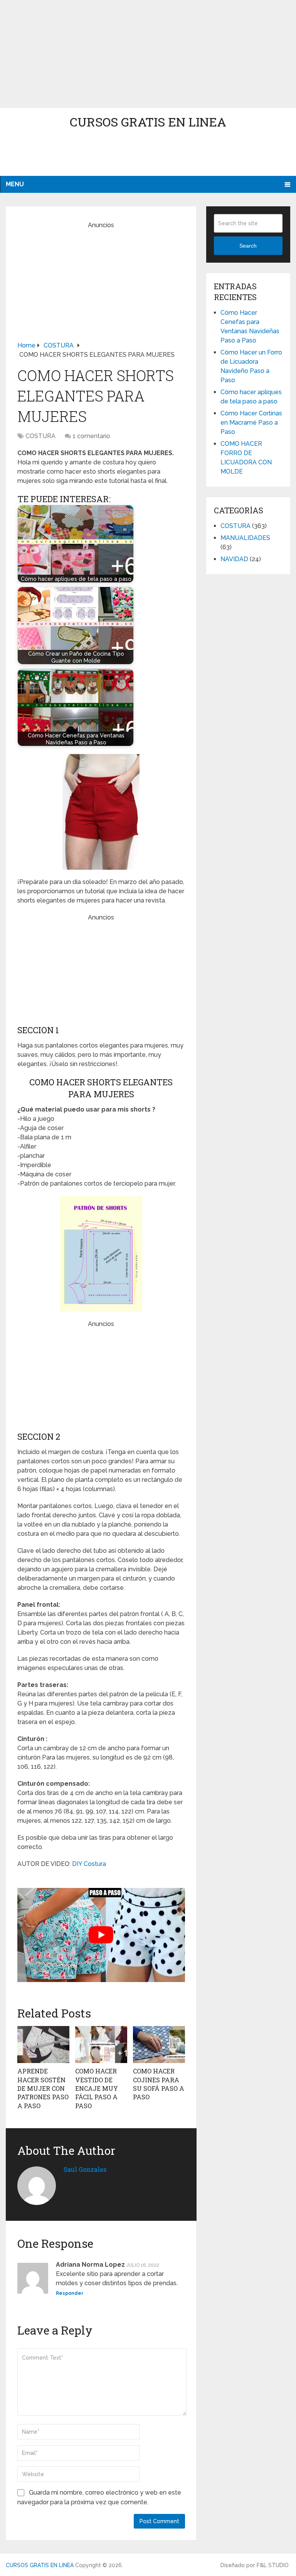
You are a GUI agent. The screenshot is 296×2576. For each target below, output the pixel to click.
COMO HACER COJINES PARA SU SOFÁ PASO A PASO (159, 2084)
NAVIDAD (234, 559)
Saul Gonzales (85, 2169)
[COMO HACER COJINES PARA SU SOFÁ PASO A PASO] (159, 2045)
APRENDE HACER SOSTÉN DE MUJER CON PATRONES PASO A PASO (43, 2088)
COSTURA (40, 436)
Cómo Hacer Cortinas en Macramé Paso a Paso (251, 423)
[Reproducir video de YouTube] (101, 1935)
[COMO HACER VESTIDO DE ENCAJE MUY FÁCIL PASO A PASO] (101, 2045)
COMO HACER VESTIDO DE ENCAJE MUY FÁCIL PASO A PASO (97, 2088)
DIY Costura (89, 1864)
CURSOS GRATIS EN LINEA (148, 122)
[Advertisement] (148, 54)
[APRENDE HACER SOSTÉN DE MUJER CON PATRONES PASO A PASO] (43, 2045)
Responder (70, 2293)
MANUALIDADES (245, 538)
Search (248, 246)
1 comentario (91, 436)
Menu (15, 184)
